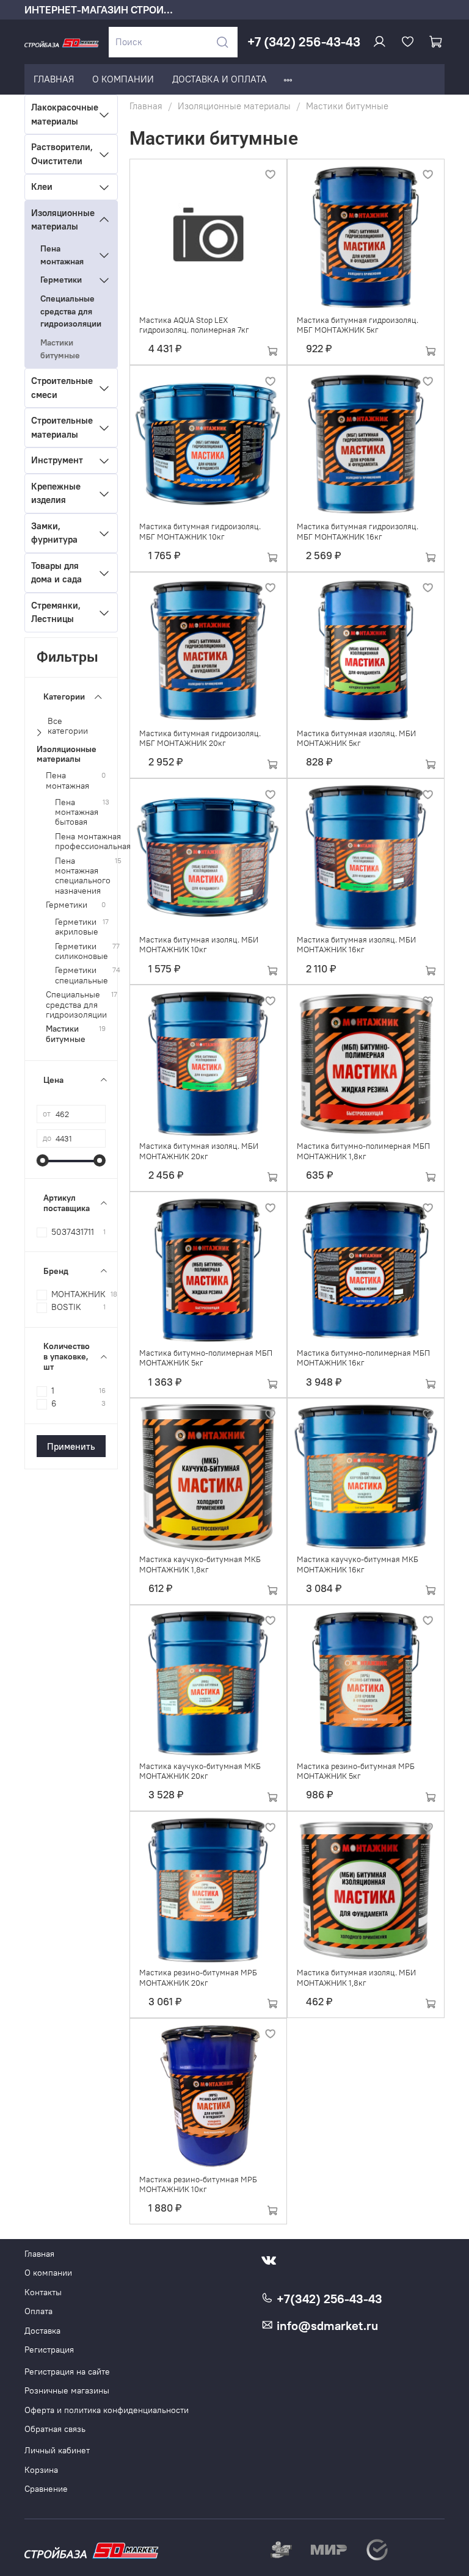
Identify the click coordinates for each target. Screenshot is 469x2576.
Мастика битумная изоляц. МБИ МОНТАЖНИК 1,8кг (356, 1977)
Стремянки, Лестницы (56, 612)
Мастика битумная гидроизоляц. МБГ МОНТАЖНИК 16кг (358, 531)
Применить (71, 1446)
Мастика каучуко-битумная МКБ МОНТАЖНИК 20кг (200, 1771)
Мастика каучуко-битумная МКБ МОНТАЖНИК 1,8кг (200, 1564)
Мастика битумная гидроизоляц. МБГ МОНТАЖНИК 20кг (200, 738)
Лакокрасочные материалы (62, 114)
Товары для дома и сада (56, 573)
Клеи (42, 186)
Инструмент (57, 460)
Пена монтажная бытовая (77, 812)
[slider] (43, 1160)
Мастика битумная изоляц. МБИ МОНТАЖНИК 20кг (199, 1151)
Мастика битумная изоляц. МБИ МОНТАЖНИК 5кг (356, 738)
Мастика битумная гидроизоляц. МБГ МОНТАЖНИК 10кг (200, 531)
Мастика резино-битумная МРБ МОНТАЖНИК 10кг (198, 2184)
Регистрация (49, 2350)
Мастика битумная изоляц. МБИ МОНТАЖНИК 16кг (356, 945)
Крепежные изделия (56, 493)
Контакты (43, 2292)
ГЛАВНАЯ (54, 79)
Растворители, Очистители (62, 154)
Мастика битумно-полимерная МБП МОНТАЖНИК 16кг (363, 1358)
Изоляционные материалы (234, 106)
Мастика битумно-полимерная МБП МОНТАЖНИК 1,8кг (363, 1151)
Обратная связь (55, 2429)
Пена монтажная (62, 255)
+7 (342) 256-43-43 (304, 42)
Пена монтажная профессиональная (93, 842)
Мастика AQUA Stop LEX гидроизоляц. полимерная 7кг (194, 325)
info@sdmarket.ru (326, 2326)
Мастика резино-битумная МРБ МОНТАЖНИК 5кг (356, 1771)
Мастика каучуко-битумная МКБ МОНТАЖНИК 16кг (358, 1564)
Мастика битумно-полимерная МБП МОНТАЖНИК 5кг (206, 1358)
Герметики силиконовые (82, 952)
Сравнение (46, 2489)
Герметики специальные (82, 975)
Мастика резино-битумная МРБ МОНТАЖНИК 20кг (198, 1977)
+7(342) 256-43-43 (328, 2299)
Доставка (42, 2331)
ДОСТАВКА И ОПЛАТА (220, 79)
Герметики (61, 280)
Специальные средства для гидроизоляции (71, 311)
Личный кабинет (57, 2451)
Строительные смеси (62, 388)
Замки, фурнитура (54, 533)
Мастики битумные (60, 349)
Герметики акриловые (77, 927)
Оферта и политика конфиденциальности (107, 2410)
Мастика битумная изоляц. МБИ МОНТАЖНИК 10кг (199, 945)
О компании (48, 2273)
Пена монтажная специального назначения (83, 876)
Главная (146, 106)
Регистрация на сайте (67, 2372)
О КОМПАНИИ (123, 79)
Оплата (38, 2311)
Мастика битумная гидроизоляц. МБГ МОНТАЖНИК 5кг (358, 325)
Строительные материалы (62, 427)
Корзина (41, 2470)
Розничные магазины (67, 2391)
